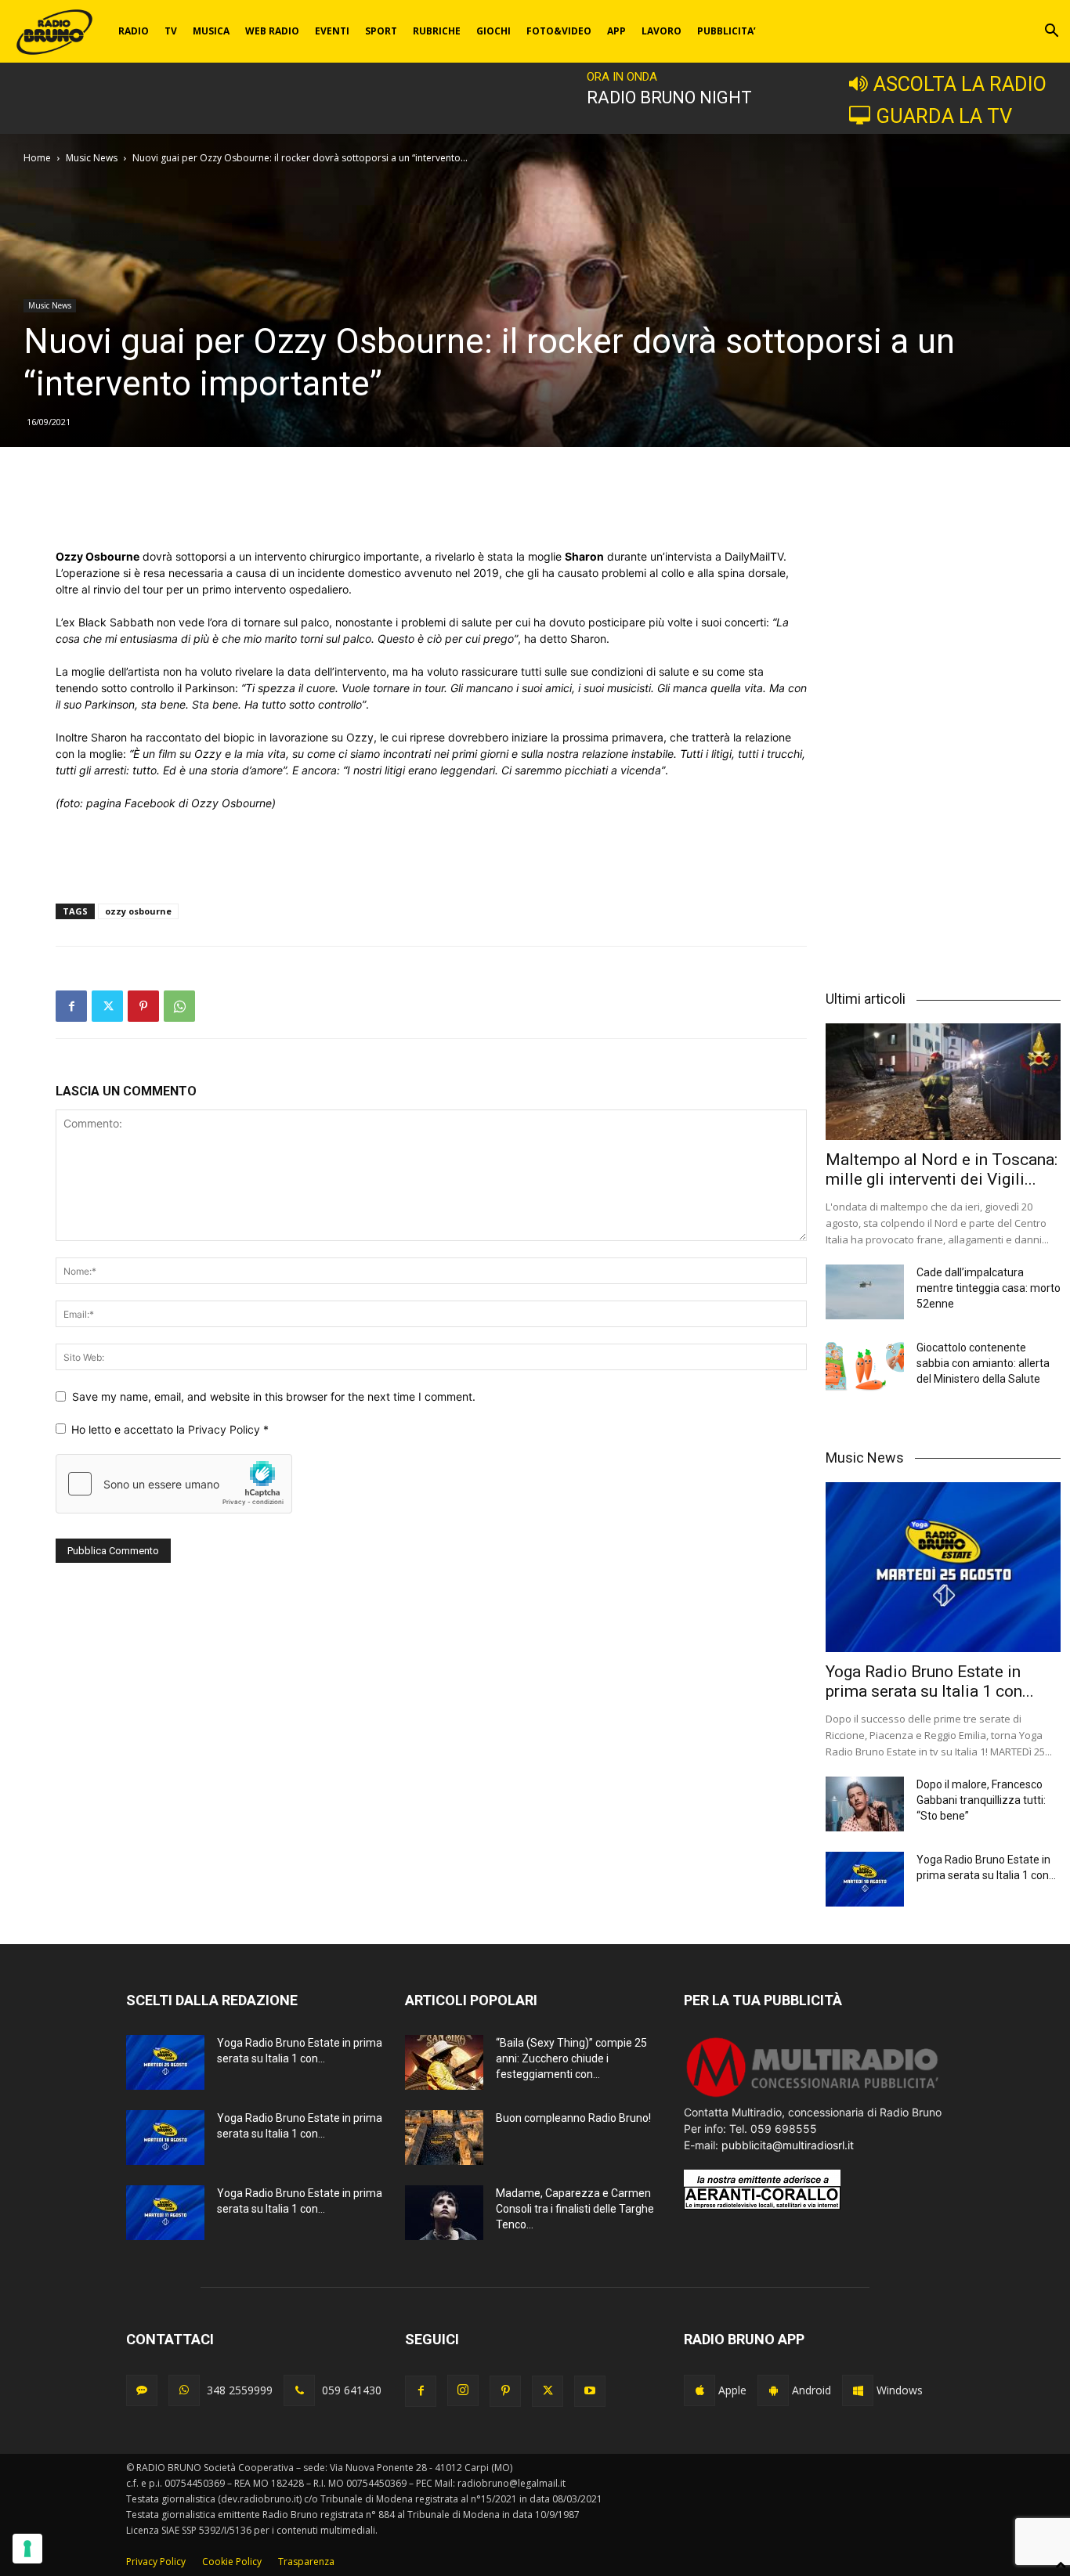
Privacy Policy (226, 1429)
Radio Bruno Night (669, 97)
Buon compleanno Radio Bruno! (573, 2118)
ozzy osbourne (138, 911)
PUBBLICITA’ (727, 31)
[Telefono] (299, 2390)
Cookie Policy (232, 2562)
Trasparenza (306, 2562)
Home (37, 158)
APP (616, 31)
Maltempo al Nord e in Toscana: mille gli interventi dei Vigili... (942, 1169)
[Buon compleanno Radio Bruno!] (444, 2138)
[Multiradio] (813, 2096)
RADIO (134, 31)
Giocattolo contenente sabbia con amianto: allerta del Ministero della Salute (983, 1363)
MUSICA (211, 31)
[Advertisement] (432, 508)
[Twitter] (107, 1006)
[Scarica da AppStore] (699, 2390)
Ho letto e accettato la (170, 1429)
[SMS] (142, 2390)
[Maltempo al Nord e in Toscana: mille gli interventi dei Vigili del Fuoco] (943, 1081)
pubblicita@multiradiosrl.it (788, 2145)
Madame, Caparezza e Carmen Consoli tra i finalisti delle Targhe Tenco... (575, 2209)
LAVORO (662, 31)
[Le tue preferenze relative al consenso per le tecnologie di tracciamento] (27, 2549)
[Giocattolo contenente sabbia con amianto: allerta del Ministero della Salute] (865, 1367)
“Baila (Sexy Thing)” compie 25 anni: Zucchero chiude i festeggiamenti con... (571, 2058)
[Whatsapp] (184, 2390)
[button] (1051, 32)
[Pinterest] (143, 1006)
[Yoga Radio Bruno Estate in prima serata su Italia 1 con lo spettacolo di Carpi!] (943, 1568)
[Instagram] (463, 2390)
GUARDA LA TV (944, 116)
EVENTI (332, 31)
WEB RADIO (272, 31)
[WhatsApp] (179, 1006)
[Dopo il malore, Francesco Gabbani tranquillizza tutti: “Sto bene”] (865, 1804)
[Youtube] (590, 2391)
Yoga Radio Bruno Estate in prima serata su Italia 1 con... (930, 1681)
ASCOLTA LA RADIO (960, 84)
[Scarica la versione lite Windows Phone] (858, 2390)
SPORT (381, 31)
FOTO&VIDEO (559, 31)
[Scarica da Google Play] (773, 2390)
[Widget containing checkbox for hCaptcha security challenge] (174, 1484)
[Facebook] (71, 1006)
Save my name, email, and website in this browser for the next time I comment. (274, 1396)
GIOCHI (493, 31)
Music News (92, 158)
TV (171, 31)
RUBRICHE (437, 31)
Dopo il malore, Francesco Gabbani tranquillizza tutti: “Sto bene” (981, 1800)
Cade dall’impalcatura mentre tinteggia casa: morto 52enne (989, 1288)
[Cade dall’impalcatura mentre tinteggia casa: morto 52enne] (865, 1292)
